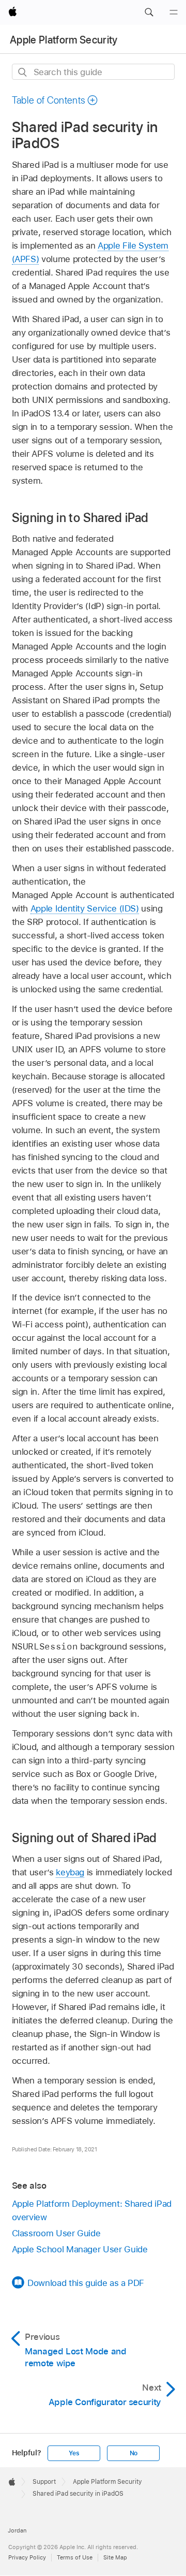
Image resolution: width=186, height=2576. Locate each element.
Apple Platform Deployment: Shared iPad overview (92, 2210)
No (134, 2453)
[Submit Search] (23, 72)
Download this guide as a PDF (86, 2283)
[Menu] (174, 12)
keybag (70, 1872)
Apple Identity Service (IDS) (85, 908)
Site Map (115, 2557)
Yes (74, 2453)
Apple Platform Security (64, 40)
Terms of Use (75, 2557)
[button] (149, 12)
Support (44, 2482)
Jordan (17, 2530)
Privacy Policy (27, 2557)
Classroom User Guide (56, 2233)
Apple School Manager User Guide (80, 2249)
